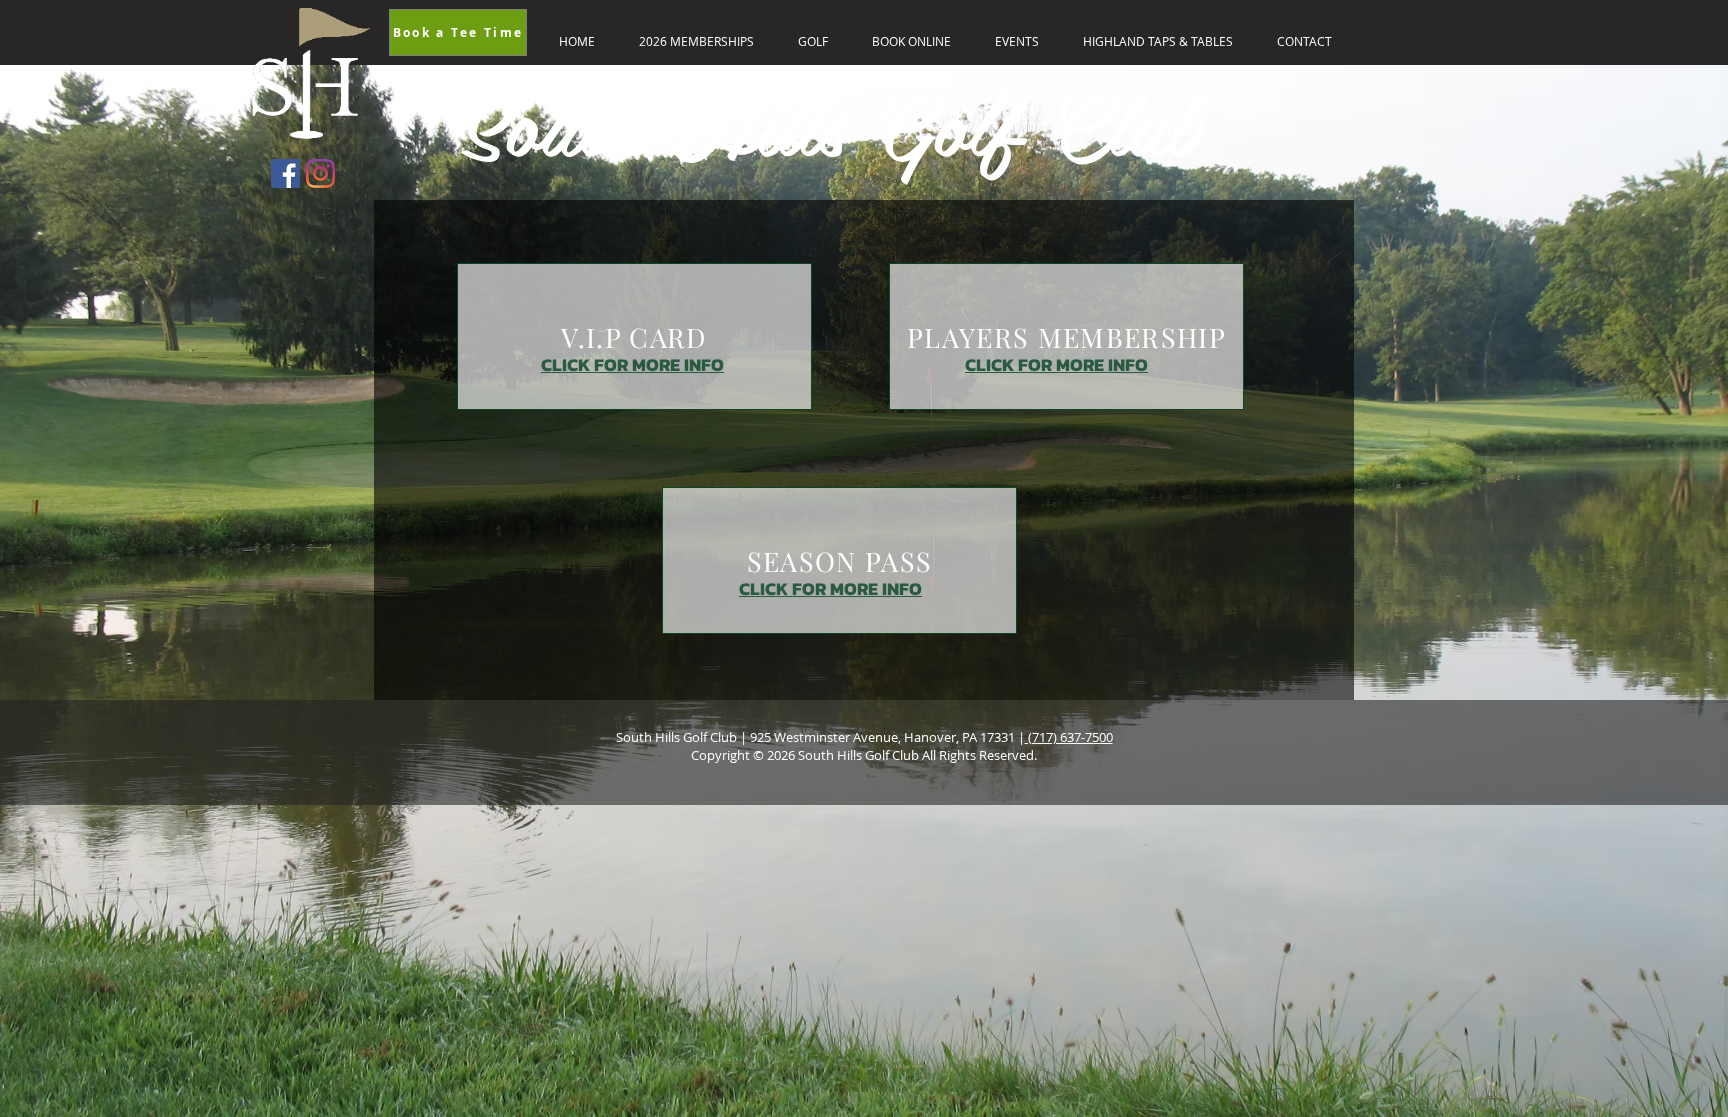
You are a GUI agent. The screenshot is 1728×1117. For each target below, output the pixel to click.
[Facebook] (285, 173)
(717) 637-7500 (1069, 737)
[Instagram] (320, 173)
